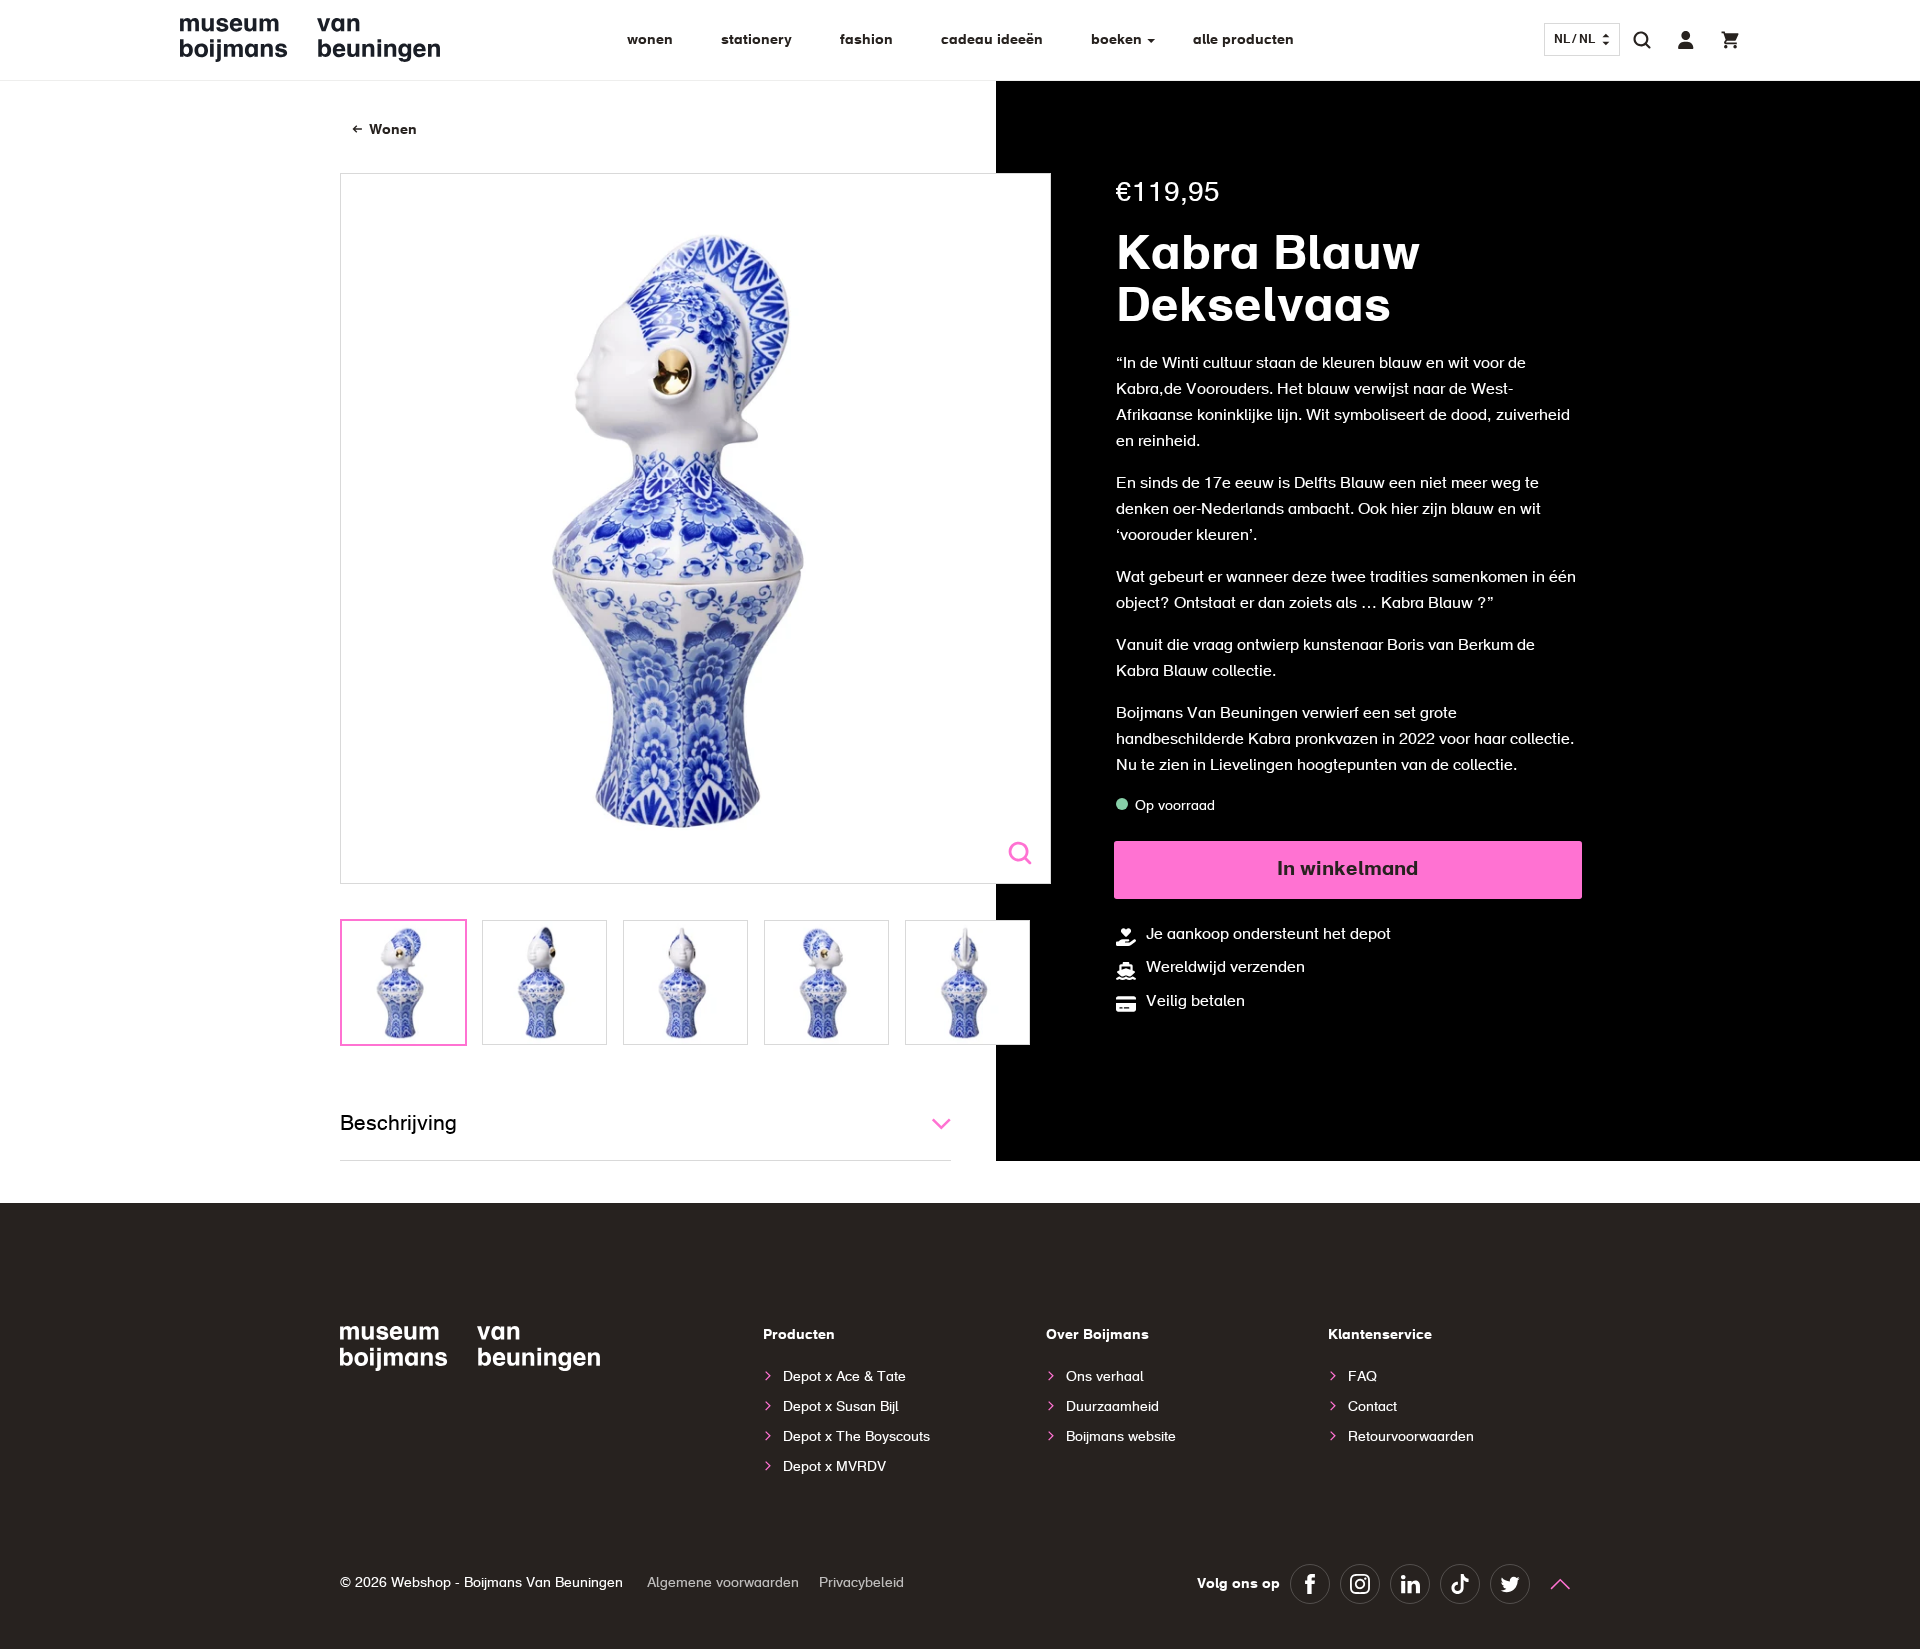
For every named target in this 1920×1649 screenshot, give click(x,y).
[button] (1642, 40)
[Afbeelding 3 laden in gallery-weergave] (685, 982)
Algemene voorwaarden (723, 1583)
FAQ (1362, 1377)
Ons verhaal (1105, 1377)
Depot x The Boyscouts (856, 1437)
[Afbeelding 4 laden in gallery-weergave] (826, 982)
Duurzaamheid (1112, 1407)
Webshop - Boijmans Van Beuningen (507, 1583)
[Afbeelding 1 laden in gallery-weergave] (403, 982)
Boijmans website (1121, 1437)
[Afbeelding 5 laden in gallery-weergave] (967, 982)
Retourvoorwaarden (1411, 1437)
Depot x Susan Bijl (841, 1407)
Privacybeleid (861, 1583)
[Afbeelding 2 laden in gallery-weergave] (544, 982)
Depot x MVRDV (834, 1467)
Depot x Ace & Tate (844, 1377)
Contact (1372, 1407)
